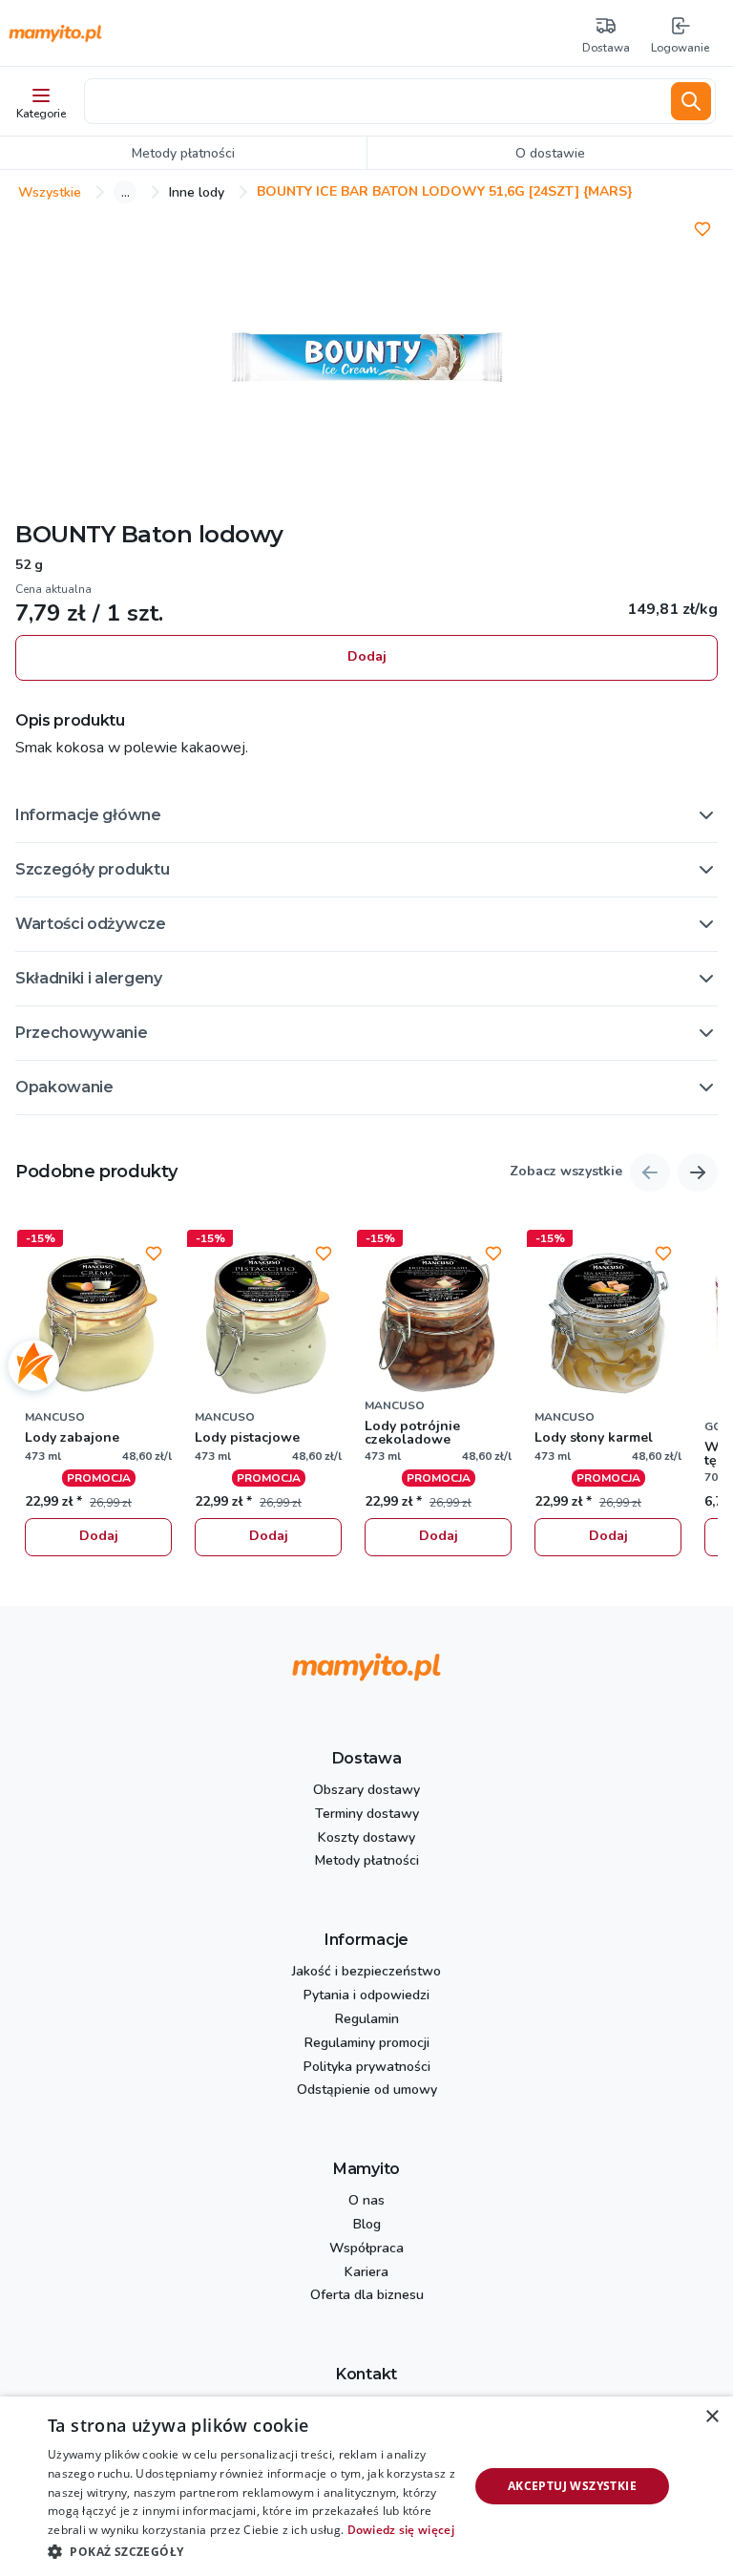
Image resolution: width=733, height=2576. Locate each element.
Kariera (366, 2273)
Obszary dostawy (366, 1791)
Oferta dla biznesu (367, 2296)
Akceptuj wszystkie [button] (572, 2486)
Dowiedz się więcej (401, 2530)
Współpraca (366, 2249)
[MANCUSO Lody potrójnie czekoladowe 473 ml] (438, 1323)
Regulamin (367, 2020)
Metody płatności (367, 1861)
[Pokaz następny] (698, 1172)
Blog (367, 2225)
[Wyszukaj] (691, 101)
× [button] (712, 2417)
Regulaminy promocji (367, 2044)
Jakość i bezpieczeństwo (366, 1972)
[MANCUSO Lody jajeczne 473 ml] (98, 1323)
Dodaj (367, 656)
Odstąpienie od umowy (367, 2090)
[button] (366, 815)
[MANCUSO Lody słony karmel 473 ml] (608, 1323)
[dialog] (366, 2486)
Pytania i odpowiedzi (366, 1996)
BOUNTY (65, 534)
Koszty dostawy (366, 1838)
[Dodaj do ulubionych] (702, 229)
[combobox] (374, 101)
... (126, 192)
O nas (366, 2201)
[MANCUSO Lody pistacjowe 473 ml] (268, 1323)
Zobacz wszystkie (566, 1172)
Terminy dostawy (367, 1815)
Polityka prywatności (367, 2068)
